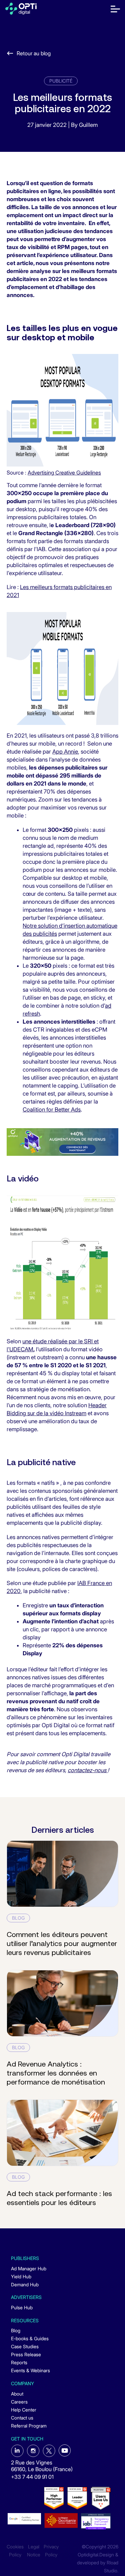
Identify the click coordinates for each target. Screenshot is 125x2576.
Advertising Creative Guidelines (64, 473)
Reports (19, 2362)
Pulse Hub (22, 2307)
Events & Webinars (30, 2370)
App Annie (65, 752)
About (17, 2394)
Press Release (26, 2354)
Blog (16, 2330)
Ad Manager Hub (29, 2268)
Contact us (22, 2418)
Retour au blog (34, 53)
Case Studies (25, 2346)
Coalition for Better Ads (52, 1110)
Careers (19, 2402)
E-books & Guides (30, 2338)
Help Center (24, 2410)
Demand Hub (25, 2284)
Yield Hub (21, 2276)
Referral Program (29, 2426)
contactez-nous (88, 1770)
